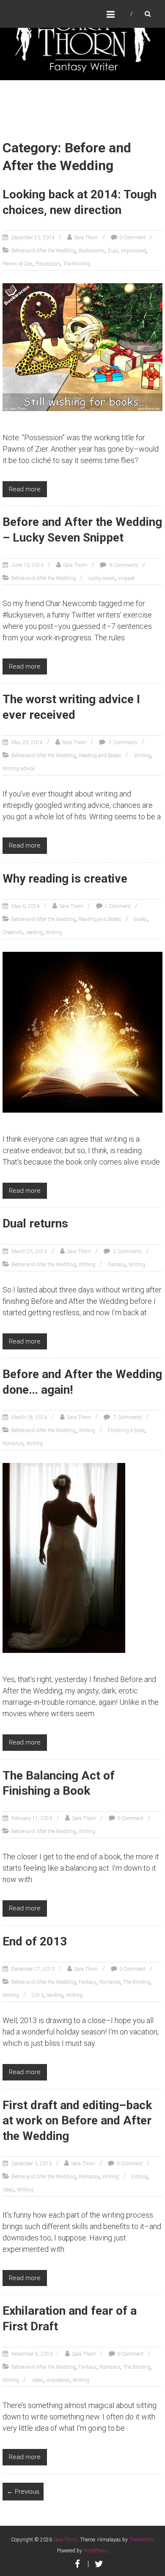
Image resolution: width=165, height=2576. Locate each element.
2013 (38, 1995)
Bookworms (92, 251)
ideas (8, 2190)
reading (34, 932)
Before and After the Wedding (44, 251)
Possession (48, 264)
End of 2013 (35, 1941)
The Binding (77, 264)
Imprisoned (133, 251)
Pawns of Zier (18, 264)
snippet (126, 578)
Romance (13, 1444)
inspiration (58, 2380)
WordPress (95, 2551)
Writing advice (18, 769)
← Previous (23, 2492)
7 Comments (127, 1417)
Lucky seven (102, 578)
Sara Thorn (86, 238)
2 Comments (122, 742)
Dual (113, 251)
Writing (142, 756)
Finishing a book (126, 1430)
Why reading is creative (65, 879)
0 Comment (132, 238)
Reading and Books (100, 756)
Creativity (13, 932)
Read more (25, 489)
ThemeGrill (141, 2540)
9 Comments (123, 565)
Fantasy (117, 1265)
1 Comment (118, 906)
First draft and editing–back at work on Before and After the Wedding (77, 2121)
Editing (140, 2177)
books (141, 919)
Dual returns (35, 1223)
